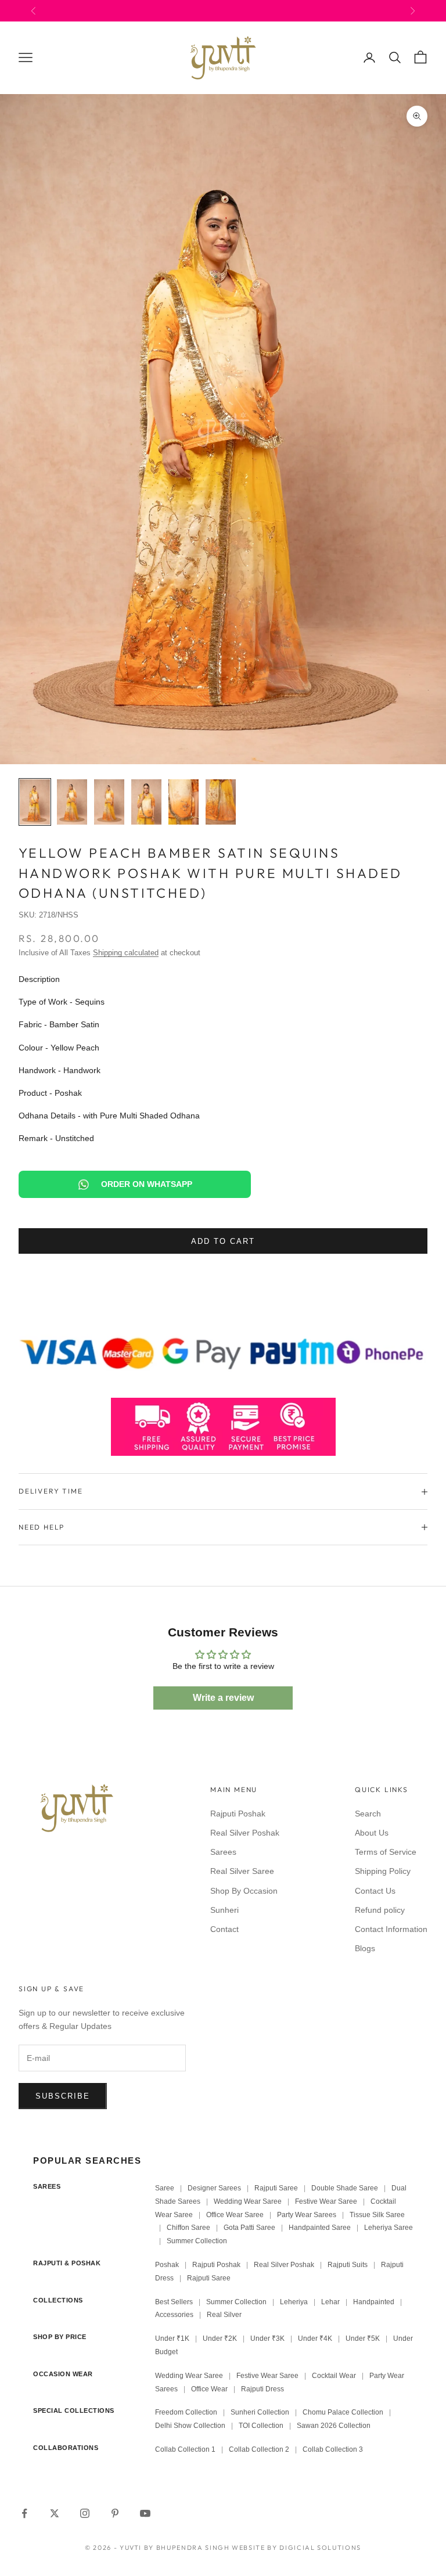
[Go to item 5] (184, 802)
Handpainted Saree (320, 2228)
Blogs (365, 1948)
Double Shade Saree (345, 2188)
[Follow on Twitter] (55, 2513)
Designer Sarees (214, 2188)
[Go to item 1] (35, 802)
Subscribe (63, 2096)
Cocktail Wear (334, 2376)
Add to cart (223, 1241)
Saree (165, 2188)
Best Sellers (174, 2302)
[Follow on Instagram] (85, 2513)
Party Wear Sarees (307, 2215)
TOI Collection (261, 2426)
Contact (224, 1929)
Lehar (330, 2302)
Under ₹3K (267, 2338)
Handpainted (374, 2302)
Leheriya (294, 2302)
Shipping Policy (383, 1871)
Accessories (174, 2315)
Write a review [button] (223, 1698)
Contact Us (375, 1891)
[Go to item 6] (221, 802)
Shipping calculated (126, 953)
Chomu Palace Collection (343, 2412)
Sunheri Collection (260, 2412)
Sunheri (224, 1910)
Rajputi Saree (276, 2188)
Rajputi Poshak (238, 1814)
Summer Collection (197, 2241)
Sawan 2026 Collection (334, 2426)
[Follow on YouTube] (145, 2513)
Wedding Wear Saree (248, 2201)
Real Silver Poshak (245, 1833)
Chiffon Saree (188, 2228)
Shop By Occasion (244, 1891)
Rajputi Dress (262, 2389)
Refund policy (380, 1910)
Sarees (223, 1852)
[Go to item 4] (146, 802)
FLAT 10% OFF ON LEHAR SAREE (242, 10)
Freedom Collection (186, 2412)
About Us (372, 1833)
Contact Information (391, 1929)
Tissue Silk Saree (377, 2215)
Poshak (167, 2265)
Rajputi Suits (348, 2265)
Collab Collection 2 (260, 2449)
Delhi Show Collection (190, 2426)
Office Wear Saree (235, 2215)
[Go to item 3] (109, 802)
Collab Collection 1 (186, 2449)
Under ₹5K (363, 2338)
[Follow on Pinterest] (115, 2513)
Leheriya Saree (389, 2228)
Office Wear (209, 2389)
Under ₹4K (315, 2338)
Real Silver (224, 2315)
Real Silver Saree (242, 1871)
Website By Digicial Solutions (296, 2548)
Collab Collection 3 (333, 2449)
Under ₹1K (172, 2338)
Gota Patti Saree (249, 2228)
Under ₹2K (220, 2338)
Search (368, 1814)
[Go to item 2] (72, 802)
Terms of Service (386, 1852)
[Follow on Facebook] (24, 2513)
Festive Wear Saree (326, 2201)
